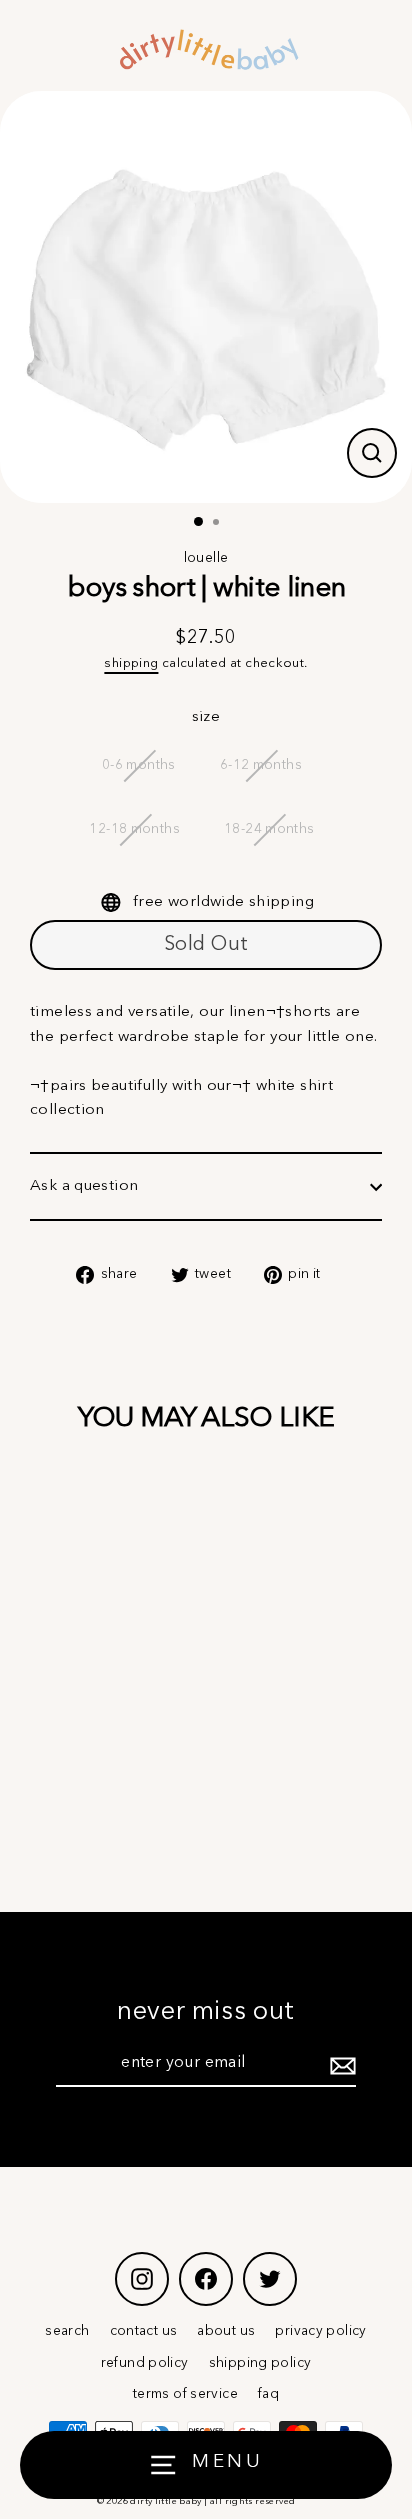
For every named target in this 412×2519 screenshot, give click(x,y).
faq (268, 2394)
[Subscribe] (340, 2065)
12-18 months (134, 829)
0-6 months (139, 765)
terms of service (185, 2394)
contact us (144, 2331)
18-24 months (269, 829)
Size (206, 717)
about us (226, 2331)
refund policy (145, 2363)
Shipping (131, 663)
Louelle (206, 558)
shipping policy (260, 2363)
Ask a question (84, 1186)
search (67, 2331)
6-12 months (261, 765)
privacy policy (320, 2331)
